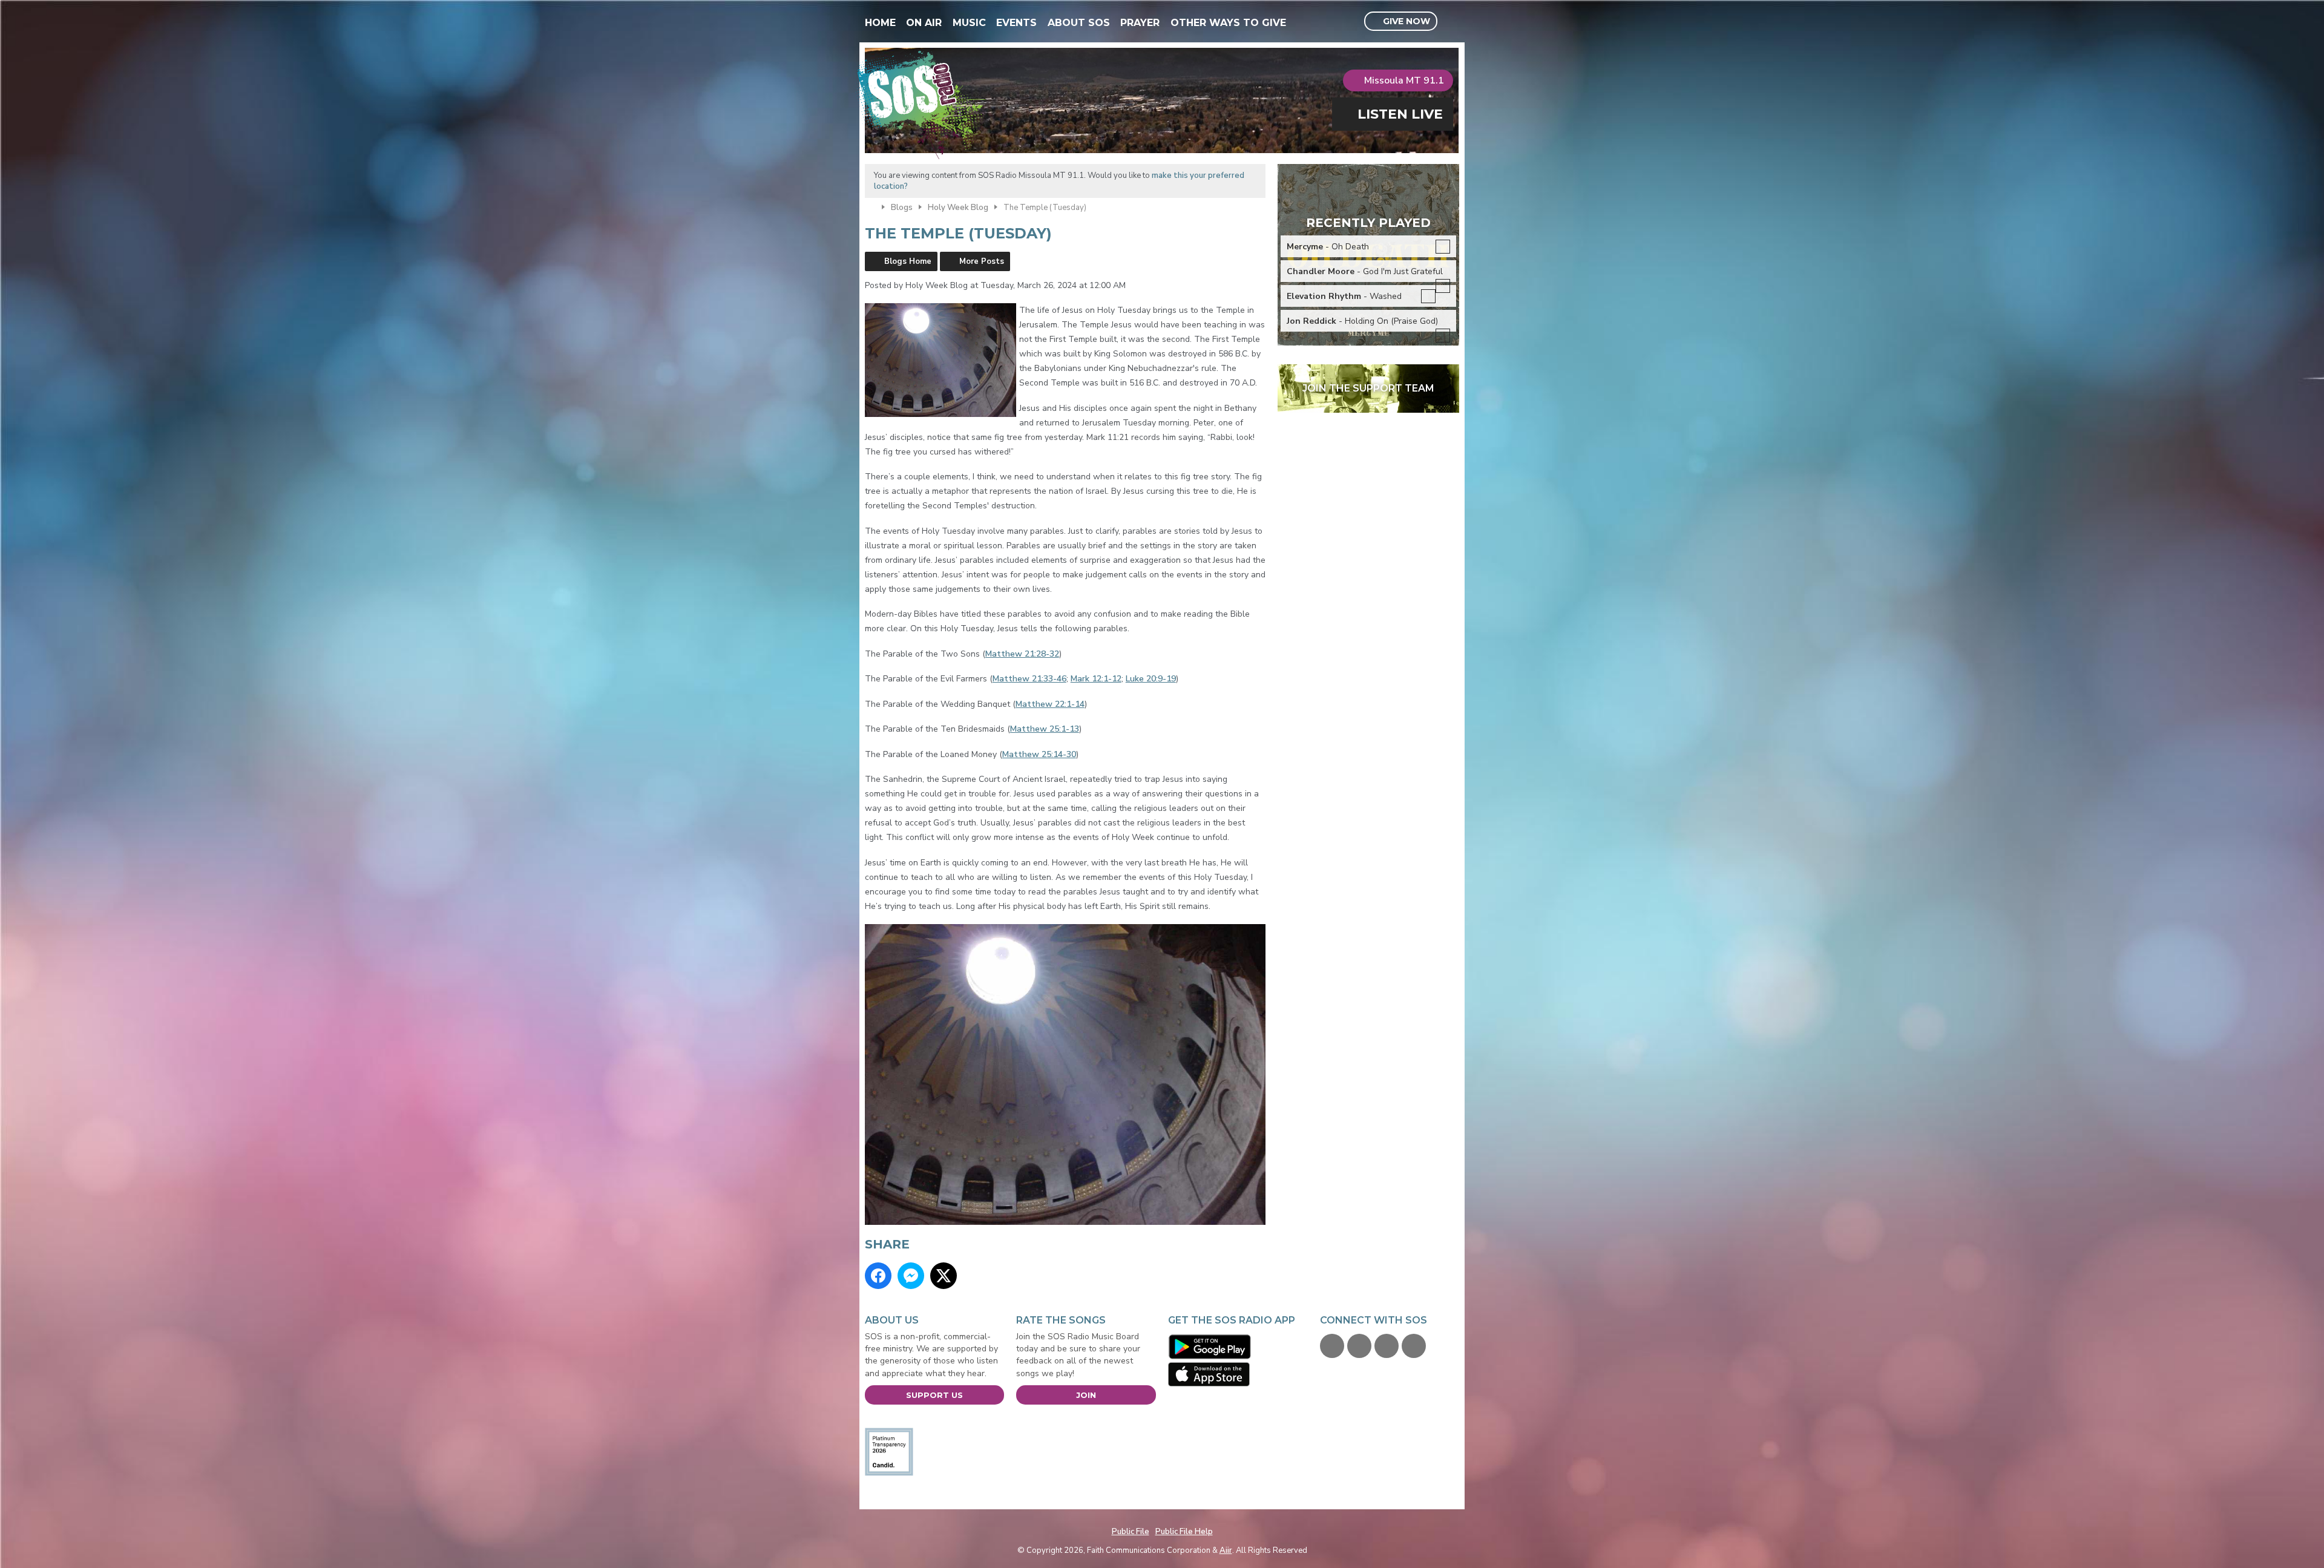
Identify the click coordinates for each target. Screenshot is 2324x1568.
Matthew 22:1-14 (1050, 704)
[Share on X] (944, 1276)
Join (1086, 1395)
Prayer (1140, 23)
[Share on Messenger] (911, 1276)
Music (969, 23)
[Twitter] (1359, 1346)
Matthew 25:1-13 (1045, 729)
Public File (1131, 1532)
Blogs (902, 208)
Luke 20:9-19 (1151, 679)
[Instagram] (1414, 1346)
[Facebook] (1332, 1346)
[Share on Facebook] (878, 1276)
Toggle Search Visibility (1452, 22)
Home (880, 23)
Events (1016, 23)
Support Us (934, 1395)
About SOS (1079, 23)
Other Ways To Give (1228, 23)
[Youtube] (1387, 1346)
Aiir (1226, 1550)
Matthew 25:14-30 (1039, 754)
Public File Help (1184, 1532)
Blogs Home (908, 261)
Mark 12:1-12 (1096, 679)
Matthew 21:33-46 (1029, 679)
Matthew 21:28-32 (1022, 654)
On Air (924, 23)
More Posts (982, 261)
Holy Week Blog (958, 208)
